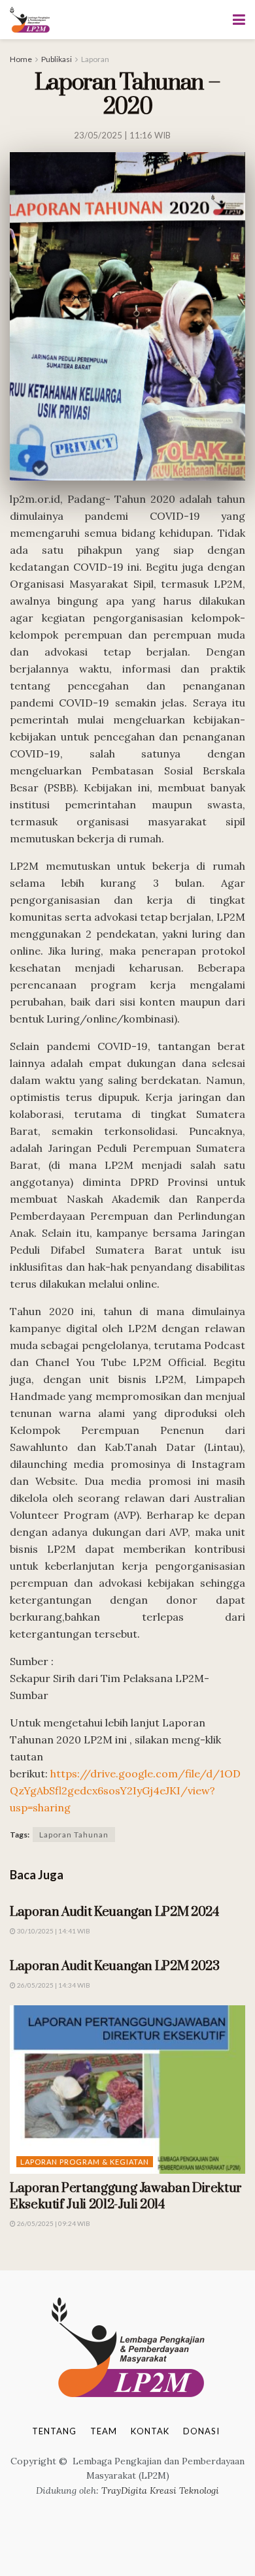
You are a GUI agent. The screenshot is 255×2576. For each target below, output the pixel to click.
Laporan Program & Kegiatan (85, 2162)
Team (104, 2431)
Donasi (201, 2431)
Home (21, 59)
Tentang (54, 2431)
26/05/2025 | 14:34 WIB (53, 1985)
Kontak (150, 2431)
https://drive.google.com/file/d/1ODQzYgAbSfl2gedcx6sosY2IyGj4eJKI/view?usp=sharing (125, 1790)
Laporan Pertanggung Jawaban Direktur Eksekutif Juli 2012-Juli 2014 (126, 2197)
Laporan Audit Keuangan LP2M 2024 (114, 1912)
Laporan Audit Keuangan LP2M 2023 (114, 1966)
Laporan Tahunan (74, 1835)
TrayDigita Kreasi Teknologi (160, 2490)
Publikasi (57, 59)
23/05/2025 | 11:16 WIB (122, 135)
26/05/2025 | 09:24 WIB (53, 2223)
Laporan (95, 59)
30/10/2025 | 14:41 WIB (53, 1931)
